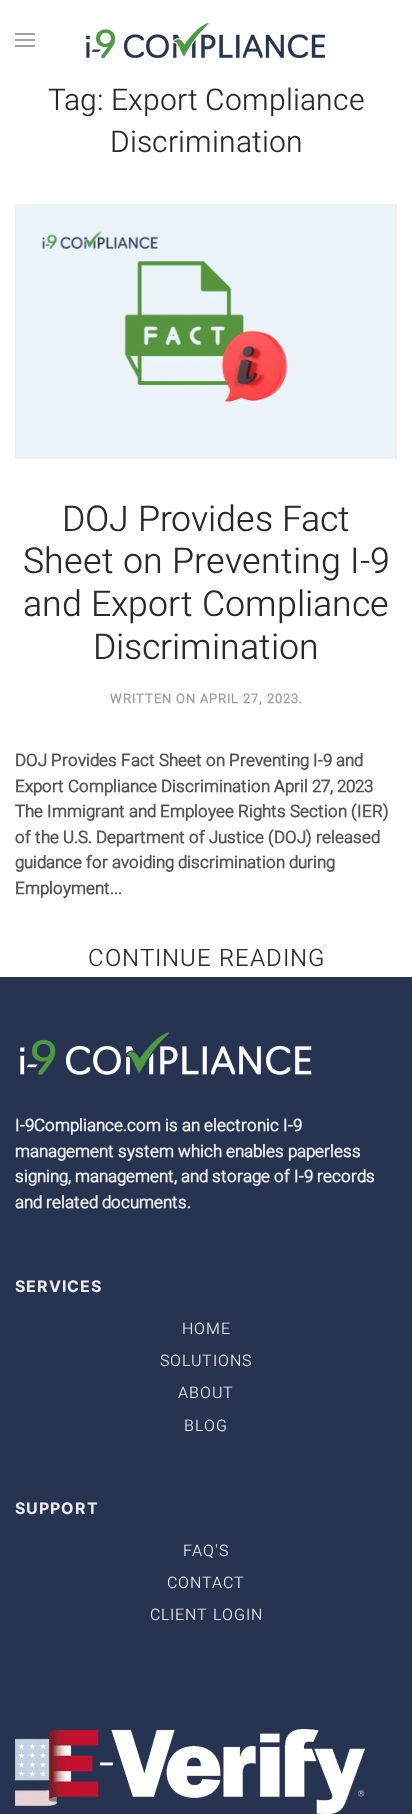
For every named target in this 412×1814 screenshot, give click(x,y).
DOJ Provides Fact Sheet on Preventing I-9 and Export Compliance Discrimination (206, 584)
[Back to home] (206, 40)
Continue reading (206, 958)
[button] (25, 40)
